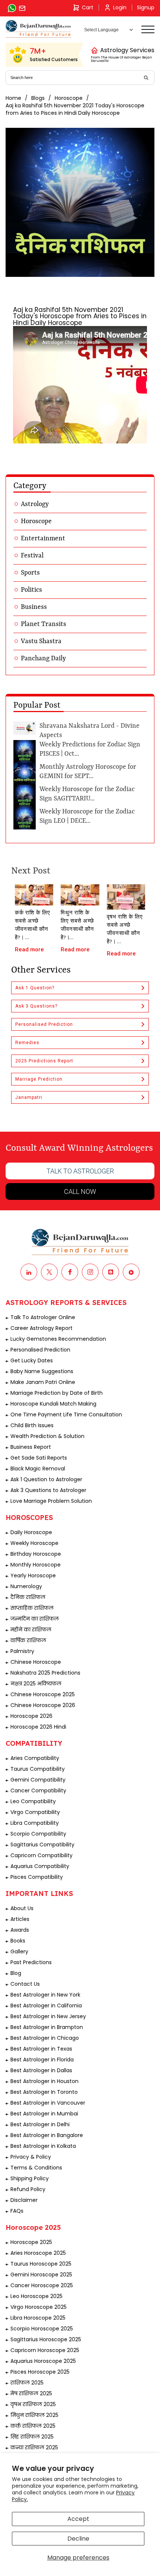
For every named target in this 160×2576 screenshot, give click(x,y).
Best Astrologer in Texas (41, 2049)
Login (120, 7)
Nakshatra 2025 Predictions (45, 1673)
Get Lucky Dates (32, 1360)
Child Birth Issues (32, 1425)
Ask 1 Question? (35, 988)
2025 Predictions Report (44, 1061)
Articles (20, 1919)
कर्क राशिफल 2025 (33, 2426)
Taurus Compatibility (38, 1769)
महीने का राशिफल (31, 1630)
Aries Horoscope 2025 (38, 2253)
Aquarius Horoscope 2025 (43, 2361)
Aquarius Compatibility (40, 1866)
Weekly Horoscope (34, 1543)
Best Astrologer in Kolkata (43, 2146)
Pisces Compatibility (37, 1877)
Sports (30, 573)
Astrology (35, 504)
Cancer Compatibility (38, 1790)
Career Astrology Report (41, 1328)
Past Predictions (31, 1962)
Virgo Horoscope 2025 (39, 2307)
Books (18, 1941)
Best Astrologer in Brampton (47, 2027)
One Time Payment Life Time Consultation (66, 1415)
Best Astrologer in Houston (44, 2081)
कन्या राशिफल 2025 (34, 2447)
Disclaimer (24, 2200)
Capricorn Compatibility (41, 1855)
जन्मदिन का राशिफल (35, 1619)
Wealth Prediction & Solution (47, 1436)
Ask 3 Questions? (36, 1006)
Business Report (31, 1447)
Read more (29, 949)
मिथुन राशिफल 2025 (34, 2415)
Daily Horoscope (31, 1532)
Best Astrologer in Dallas (41, 2070)
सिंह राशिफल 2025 (32, 2437)
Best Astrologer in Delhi (40, 2124)
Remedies (27, 1043)
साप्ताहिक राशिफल (32, 1608)
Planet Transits (44, 624)
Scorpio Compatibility (38, 1834)
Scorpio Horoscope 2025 (42, 2329)
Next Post (31, 871)
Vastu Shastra (41, 641)
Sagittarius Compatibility (42, 1845)
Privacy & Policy (31, 2157)
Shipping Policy (30, 2178)
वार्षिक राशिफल (28, 1640)
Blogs (38, 98)
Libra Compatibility (35, 1823)
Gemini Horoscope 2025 (41, 2275)
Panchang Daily (43, 658)
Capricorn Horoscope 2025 (45, 2350)
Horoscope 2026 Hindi (38, 1727)
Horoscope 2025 (31, 2242)
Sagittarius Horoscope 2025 (46, 2339)
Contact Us (25, 1984)
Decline (78, 2539)
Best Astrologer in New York (45, 1995)
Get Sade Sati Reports (39, 1458)
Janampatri (29, 1097)
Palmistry (22, 1651)
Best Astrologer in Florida (42, 2060)
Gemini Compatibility (38, 1780)
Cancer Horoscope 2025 (42, 2285)
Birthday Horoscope (36, 1554)
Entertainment (43, 538)
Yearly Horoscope (33, 1575)
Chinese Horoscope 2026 (43, 1705)
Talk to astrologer (80, 1171)
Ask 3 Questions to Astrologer (48, 1490)
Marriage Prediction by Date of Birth (57, 1393)
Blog (16, 1973)
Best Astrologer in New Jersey (48, 2016)
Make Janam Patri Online (43, 1382)
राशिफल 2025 (27, 2383)
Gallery (19, 1951)
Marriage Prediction (39, 1079)
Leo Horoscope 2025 (36, 2296)
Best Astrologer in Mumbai (44, 2114)
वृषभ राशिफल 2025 (33, 2404)
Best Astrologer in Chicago (45, 2038)
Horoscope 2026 (31, 1716)
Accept (78, 2519)
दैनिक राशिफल (28, 1597)
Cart (88, 7)
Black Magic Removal (38, 1469)
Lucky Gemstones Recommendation (58, 1339)
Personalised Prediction (44, 1024)
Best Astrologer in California (46, 2006)
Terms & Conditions (36, 2168)
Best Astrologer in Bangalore (47, 2135)
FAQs (17, 2211)
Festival (32, 556)
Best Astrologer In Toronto (44, 2092)
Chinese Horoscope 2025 (43, 1694)
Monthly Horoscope (36, 1565)
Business (34, 607)
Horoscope (69, 98)
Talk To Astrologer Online (43, 1317)
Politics (31, 590)
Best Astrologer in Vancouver (48, 2103)
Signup (146, 7)
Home (13, 98)
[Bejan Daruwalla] (38, 29)
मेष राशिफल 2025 (31, 2393)
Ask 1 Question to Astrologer (46, 1479)
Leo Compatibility (33, 1801)
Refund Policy (28, 2189)
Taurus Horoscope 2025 (41, 2264)
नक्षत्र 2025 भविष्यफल (36, 1684)
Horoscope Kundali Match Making (53, 1404)
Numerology (26, 1586)
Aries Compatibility (35, 1758)
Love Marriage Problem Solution (51, 1501)
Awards (20, 1930)
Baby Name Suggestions (42, 1371)
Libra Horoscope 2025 (38, 2318)
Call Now (80, 1191)
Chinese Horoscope (36, 1662)
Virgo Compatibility (35, 1812)
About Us (22, 1908)
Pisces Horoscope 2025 (40, 2372)
